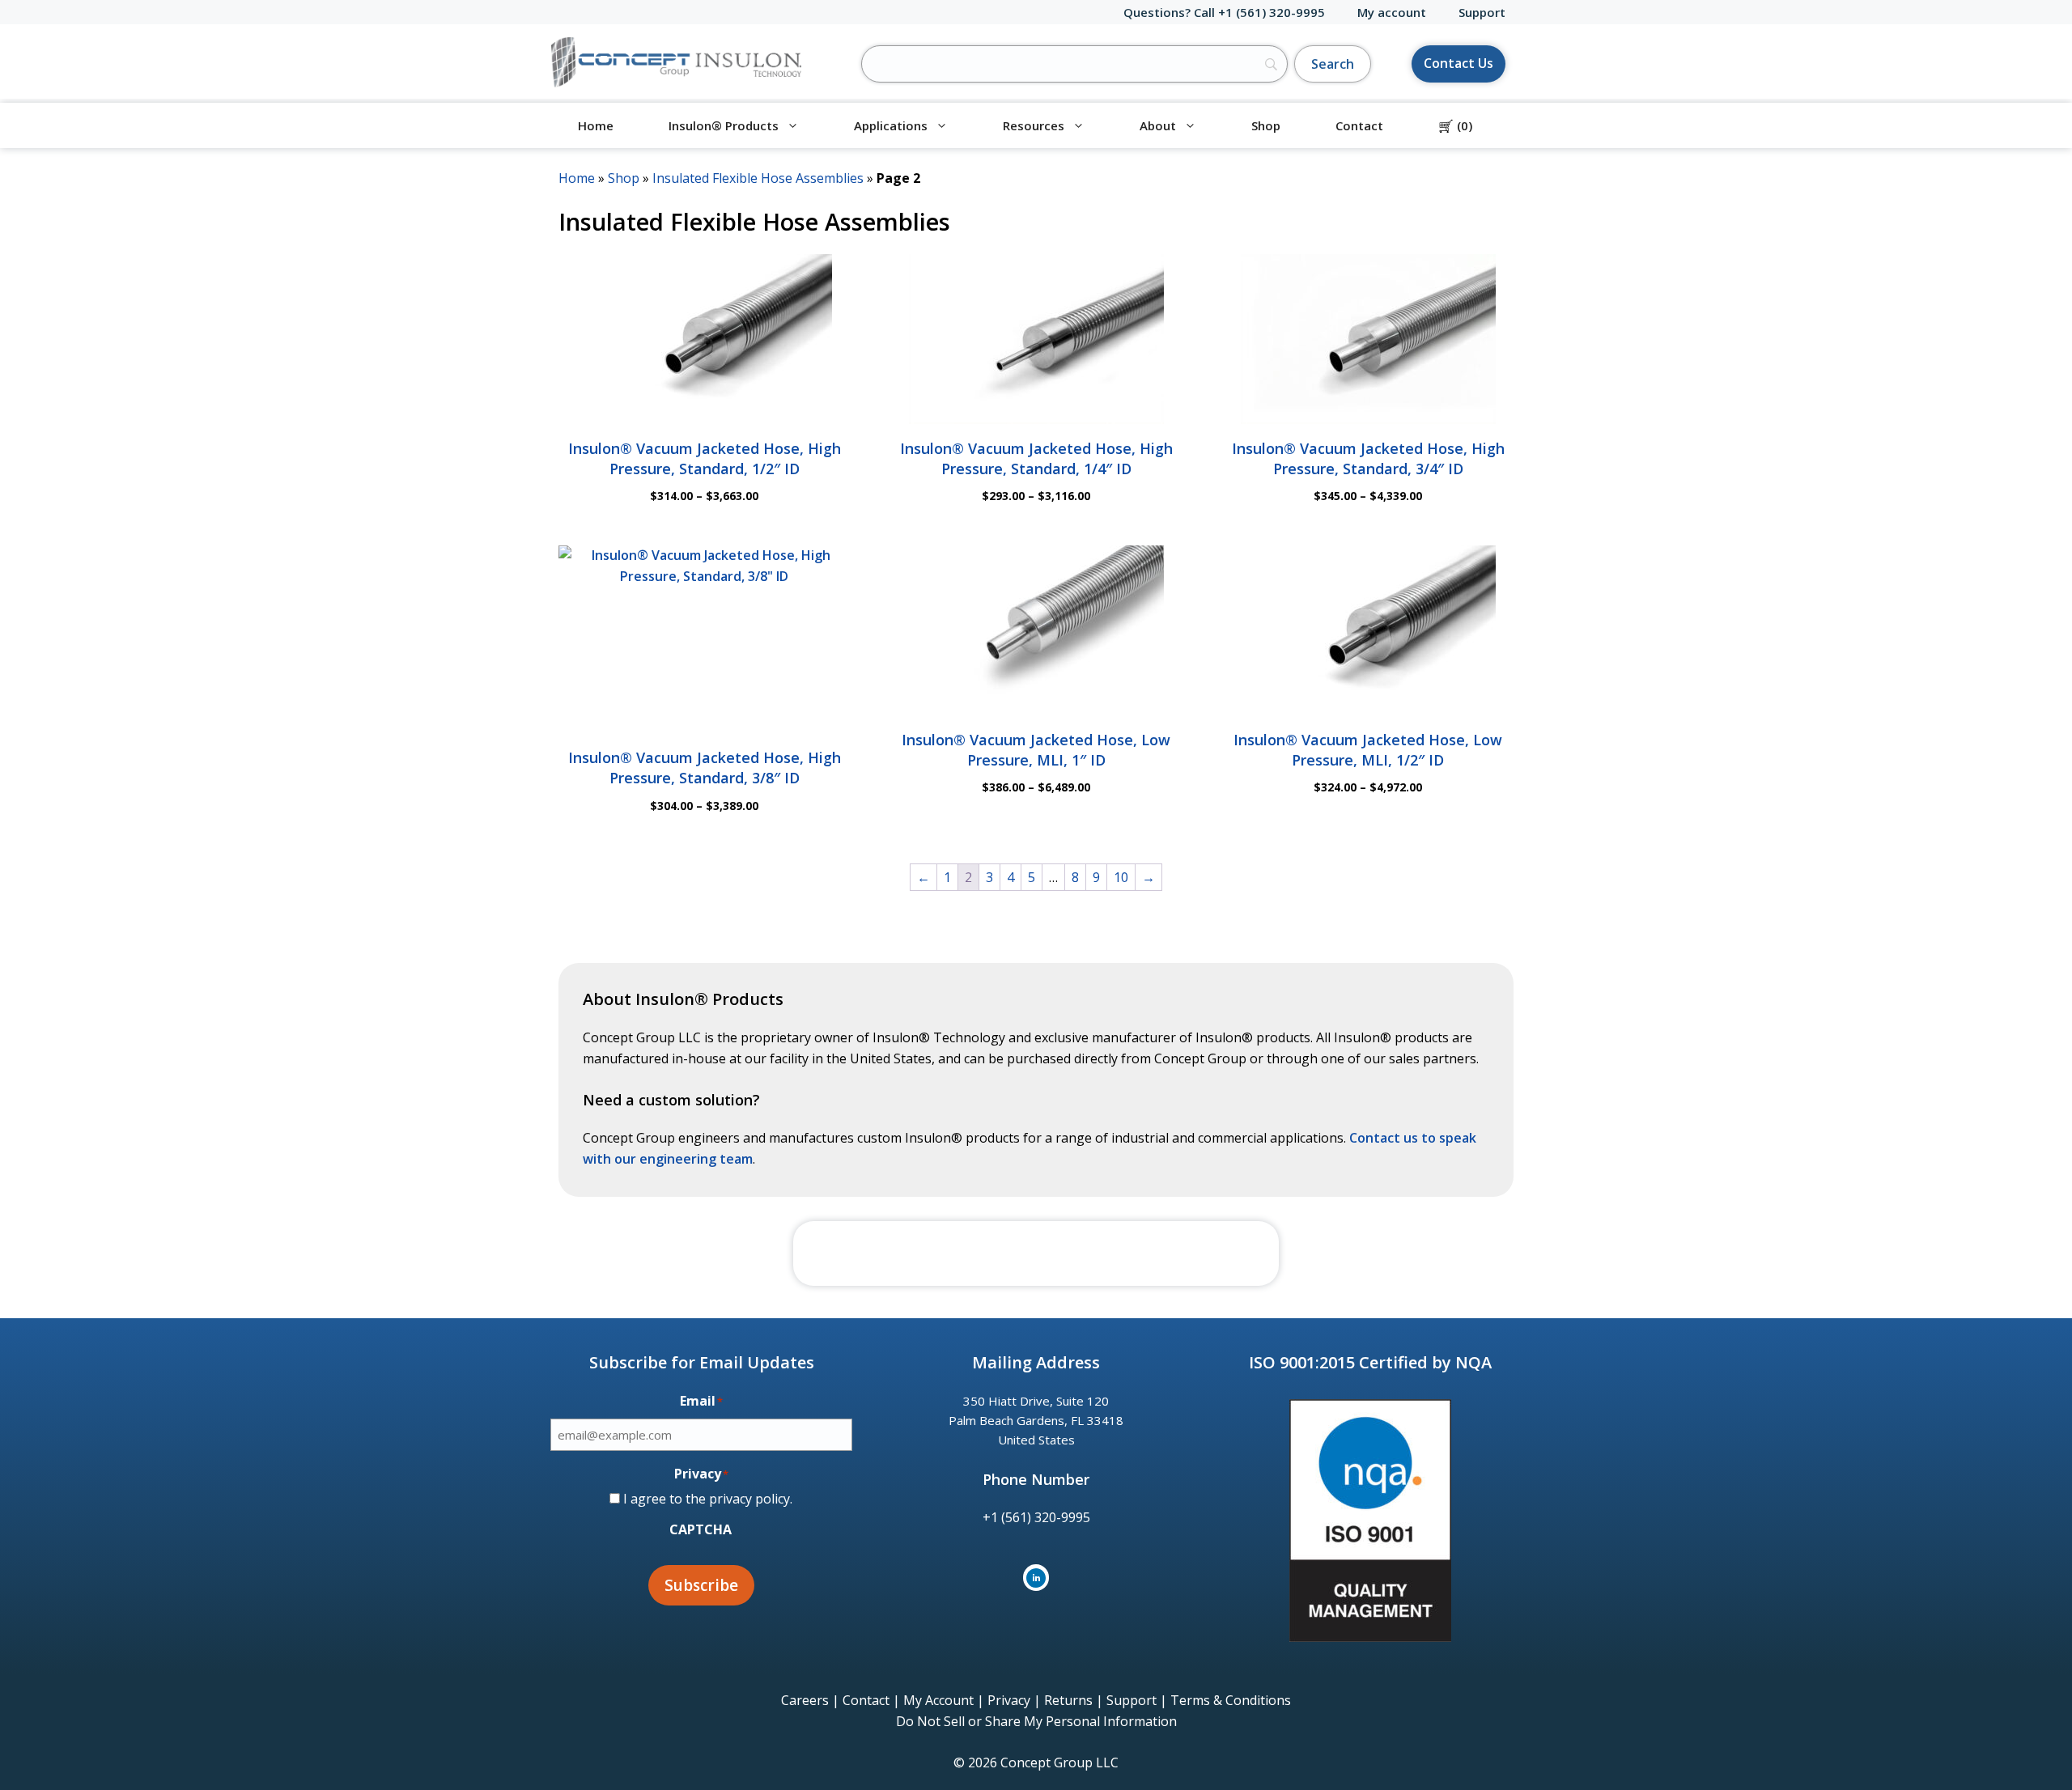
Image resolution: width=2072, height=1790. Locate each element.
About (1158, 125)
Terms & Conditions (1231, 1700)
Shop (1266, 125)
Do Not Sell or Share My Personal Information (1036, 1721)
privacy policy (749, 1499)
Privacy (1009, 1700)
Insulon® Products (724, 125)
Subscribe (701, 1585)
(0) (1455, 125)
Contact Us (1458, 63)
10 (1121, 877)
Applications (891, 125)
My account (1392, 12)
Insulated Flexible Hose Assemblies (758, 178)
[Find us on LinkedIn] (1036, 1578)
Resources (1034, 125)
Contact (1359, 125)
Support (1482, 12)
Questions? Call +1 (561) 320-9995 (1224, 12)
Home (596, 125)
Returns (1068, 1700)
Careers (805, 1700)
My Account (938, 1700)
